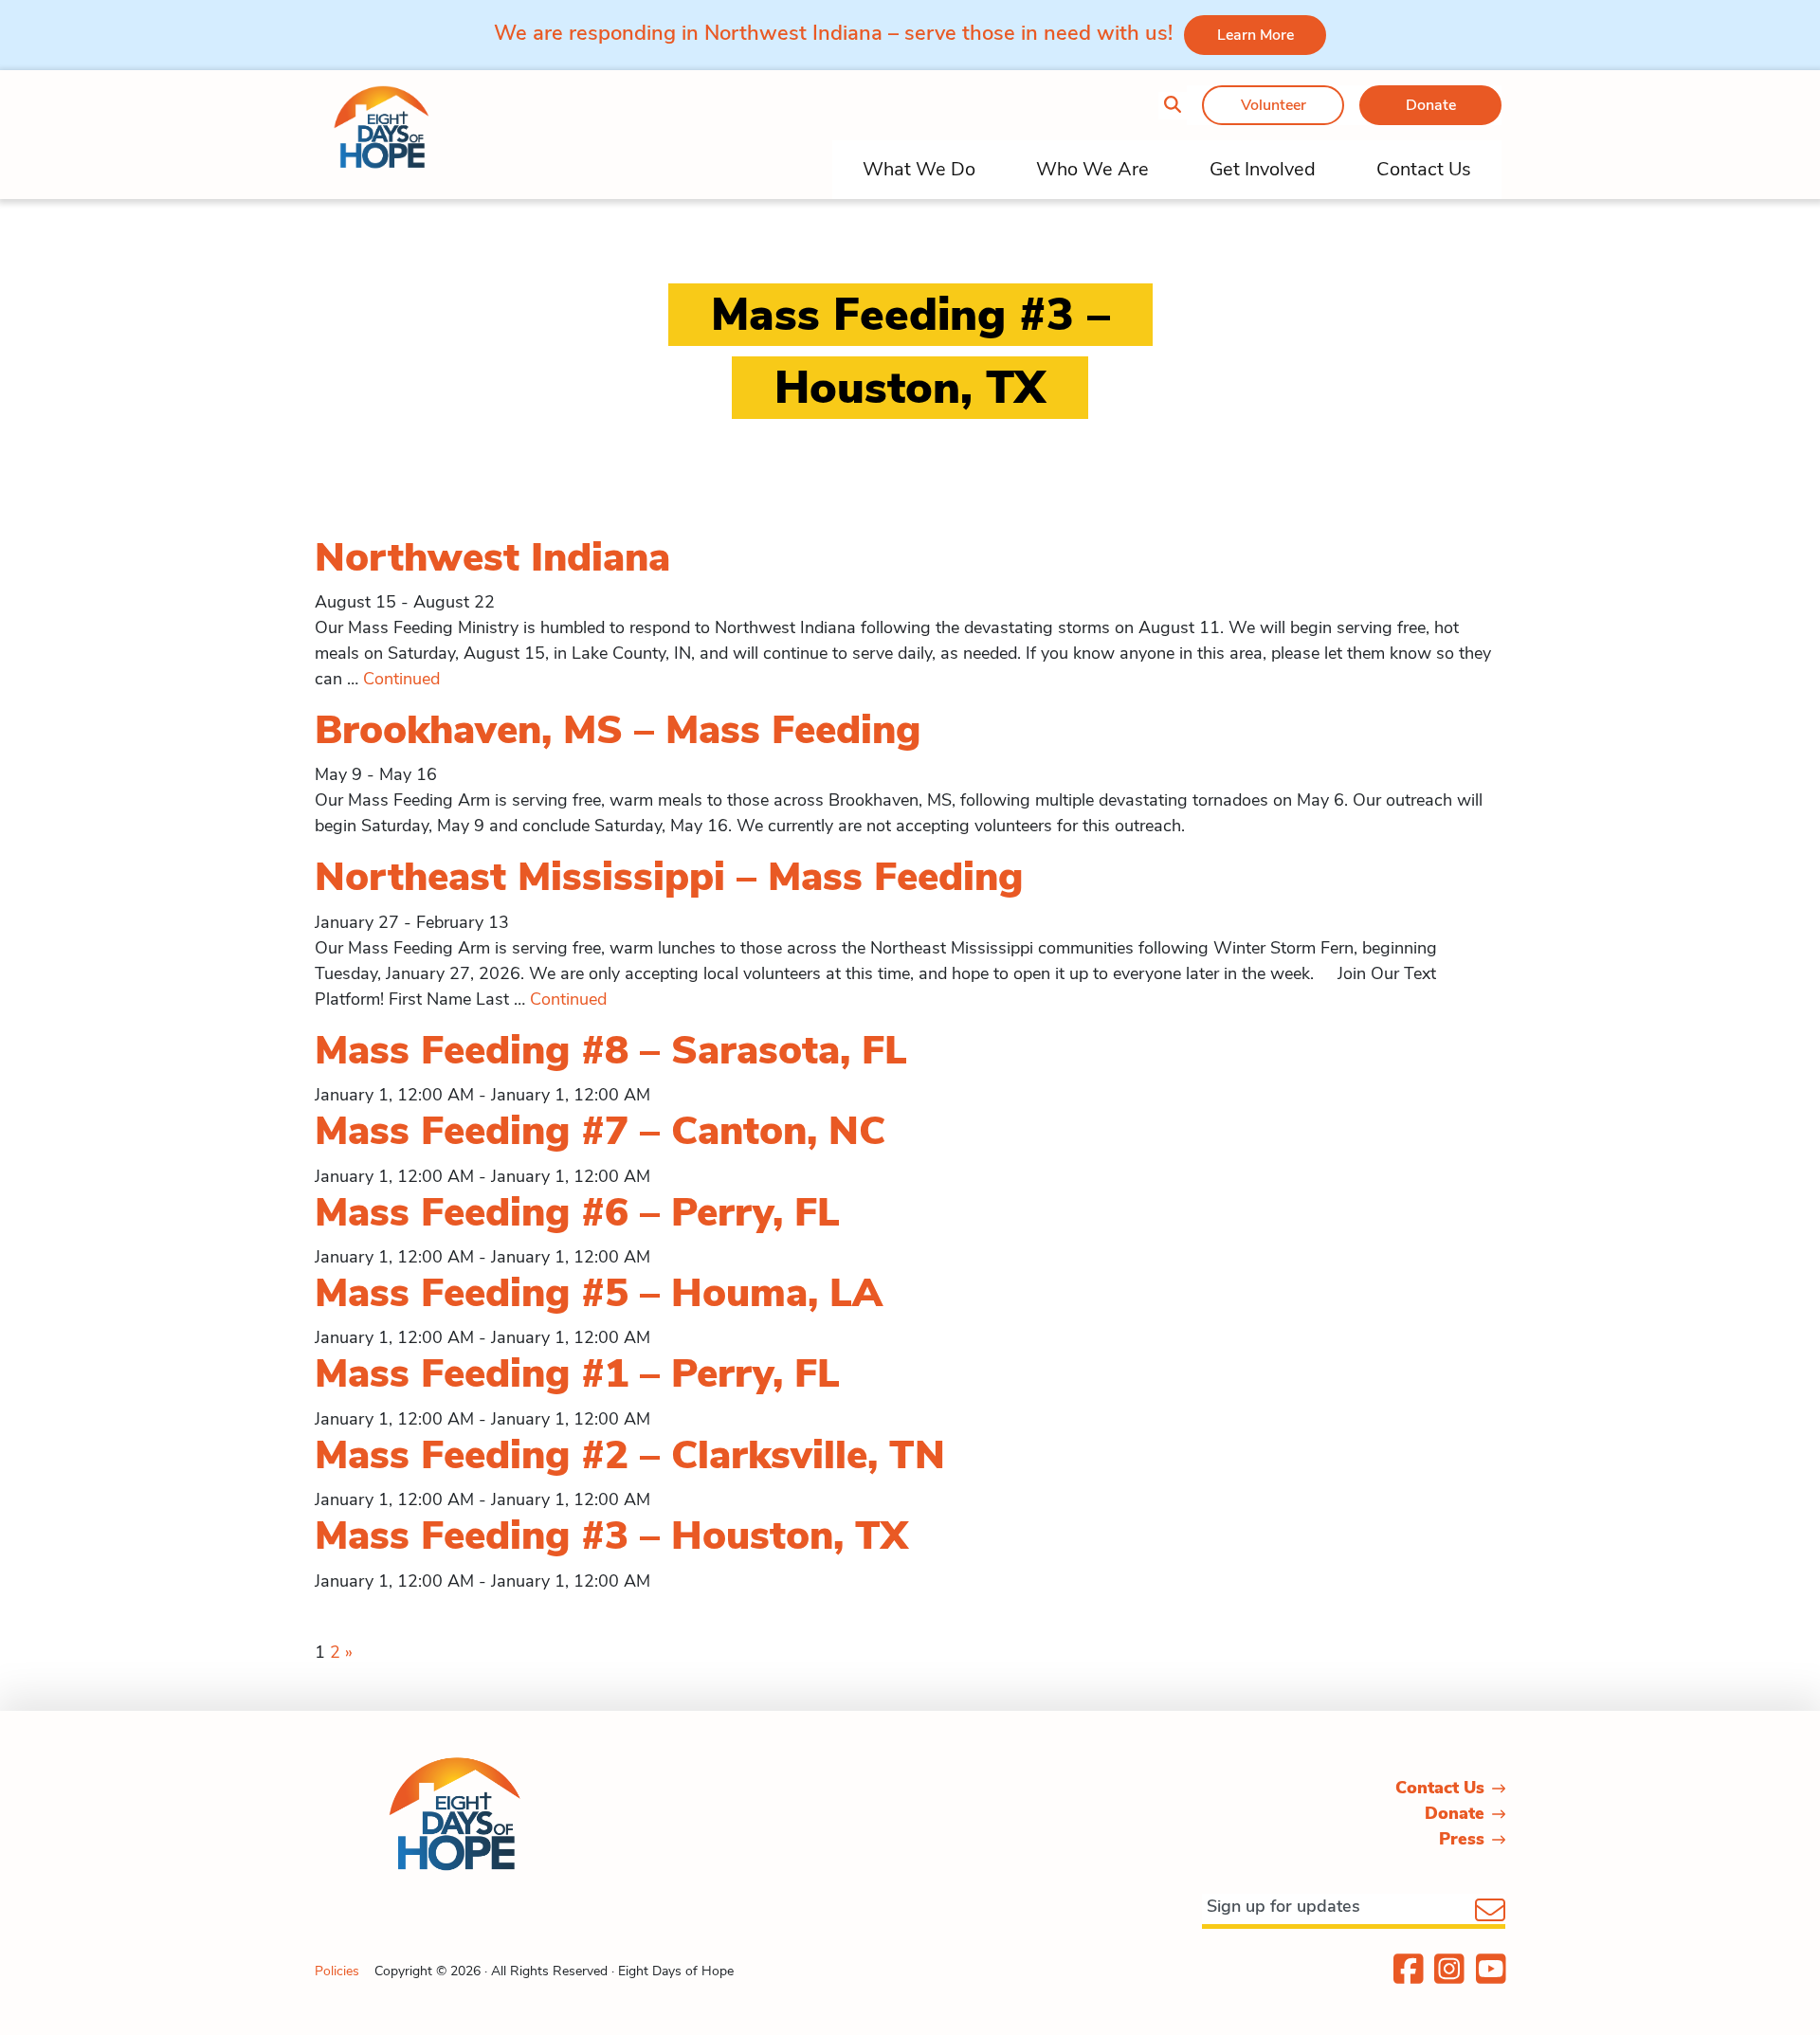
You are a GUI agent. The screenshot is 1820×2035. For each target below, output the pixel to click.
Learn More (1256, 35)
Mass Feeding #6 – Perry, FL (577, 1213)
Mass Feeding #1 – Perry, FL (577, 1374)
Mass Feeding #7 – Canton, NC (600, 1131)
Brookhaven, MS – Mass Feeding (618, 730)
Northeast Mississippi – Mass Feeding (669, 877)
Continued (401, 679)
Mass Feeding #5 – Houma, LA (599, 1293)
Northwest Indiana (492, 558)
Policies (337, 1971)
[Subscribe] (1490, 1912)
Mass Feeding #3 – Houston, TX (611, 1536)
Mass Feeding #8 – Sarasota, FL (611, 1051)
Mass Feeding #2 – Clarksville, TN (630, 1455)
